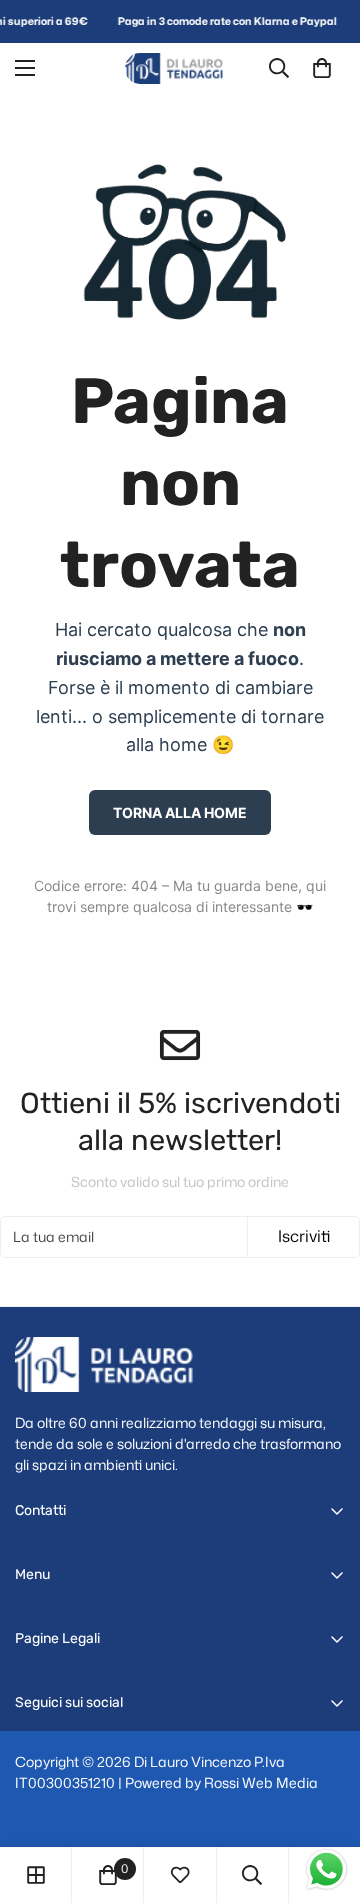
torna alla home (180, 812)
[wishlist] (180, 1875)
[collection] (36, 1875)
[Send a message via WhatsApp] (326, 1869)
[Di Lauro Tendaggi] (180, 68)
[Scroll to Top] (324, 1797)
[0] (322, 68)
